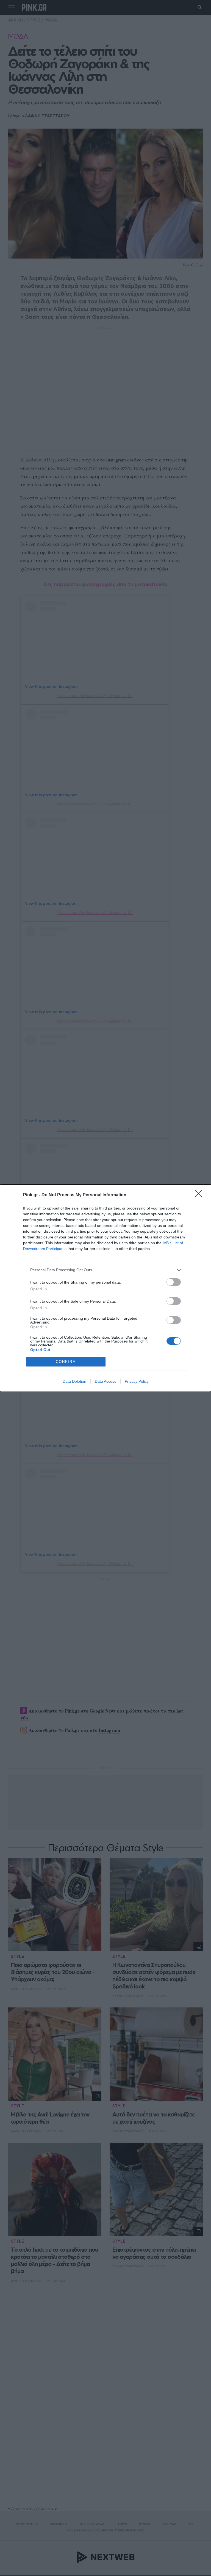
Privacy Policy (137, 1381)
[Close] (200, 1195)
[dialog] (105, 1288)
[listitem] (105, 1270)
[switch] (174, 1282)
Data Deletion (74, 1381)
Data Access (105, 1381)
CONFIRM (66, 1362)
